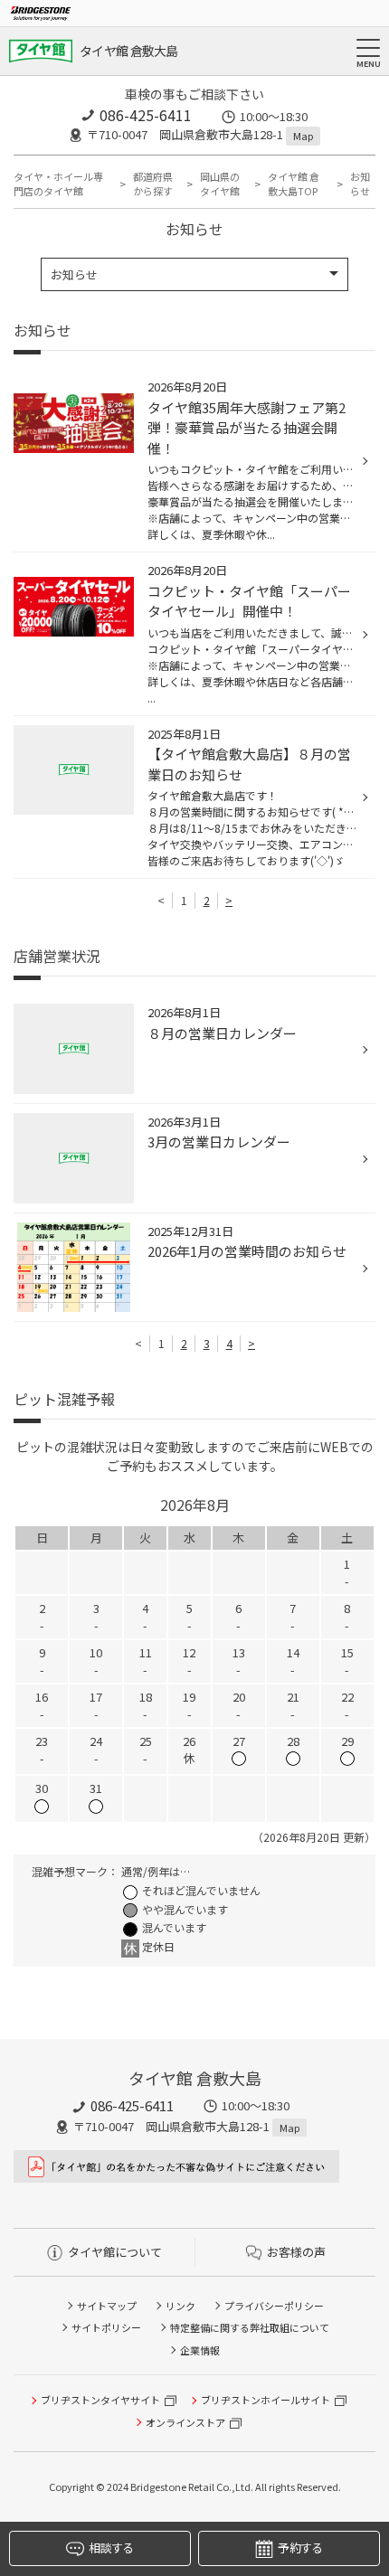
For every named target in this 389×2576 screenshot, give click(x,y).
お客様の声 (296, 2252)
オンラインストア (185, 2422)
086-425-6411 (146, 115)
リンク (180, 2306)
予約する (300, 2548)
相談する (111, 2548)
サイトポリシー (106, 2327)
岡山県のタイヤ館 (220, 184)
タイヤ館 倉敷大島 (129, 51)
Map (303, 136)
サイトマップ (107, 2306)
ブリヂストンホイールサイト (266, 2400)
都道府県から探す (153, 184)
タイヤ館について (115, 2252)
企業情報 (200, 2350)
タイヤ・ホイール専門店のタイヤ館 (58, 184)
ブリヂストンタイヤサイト (100, 2400)
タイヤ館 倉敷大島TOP (294, 184)
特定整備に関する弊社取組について (250, 2327)
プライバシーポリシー (274, 2306)
